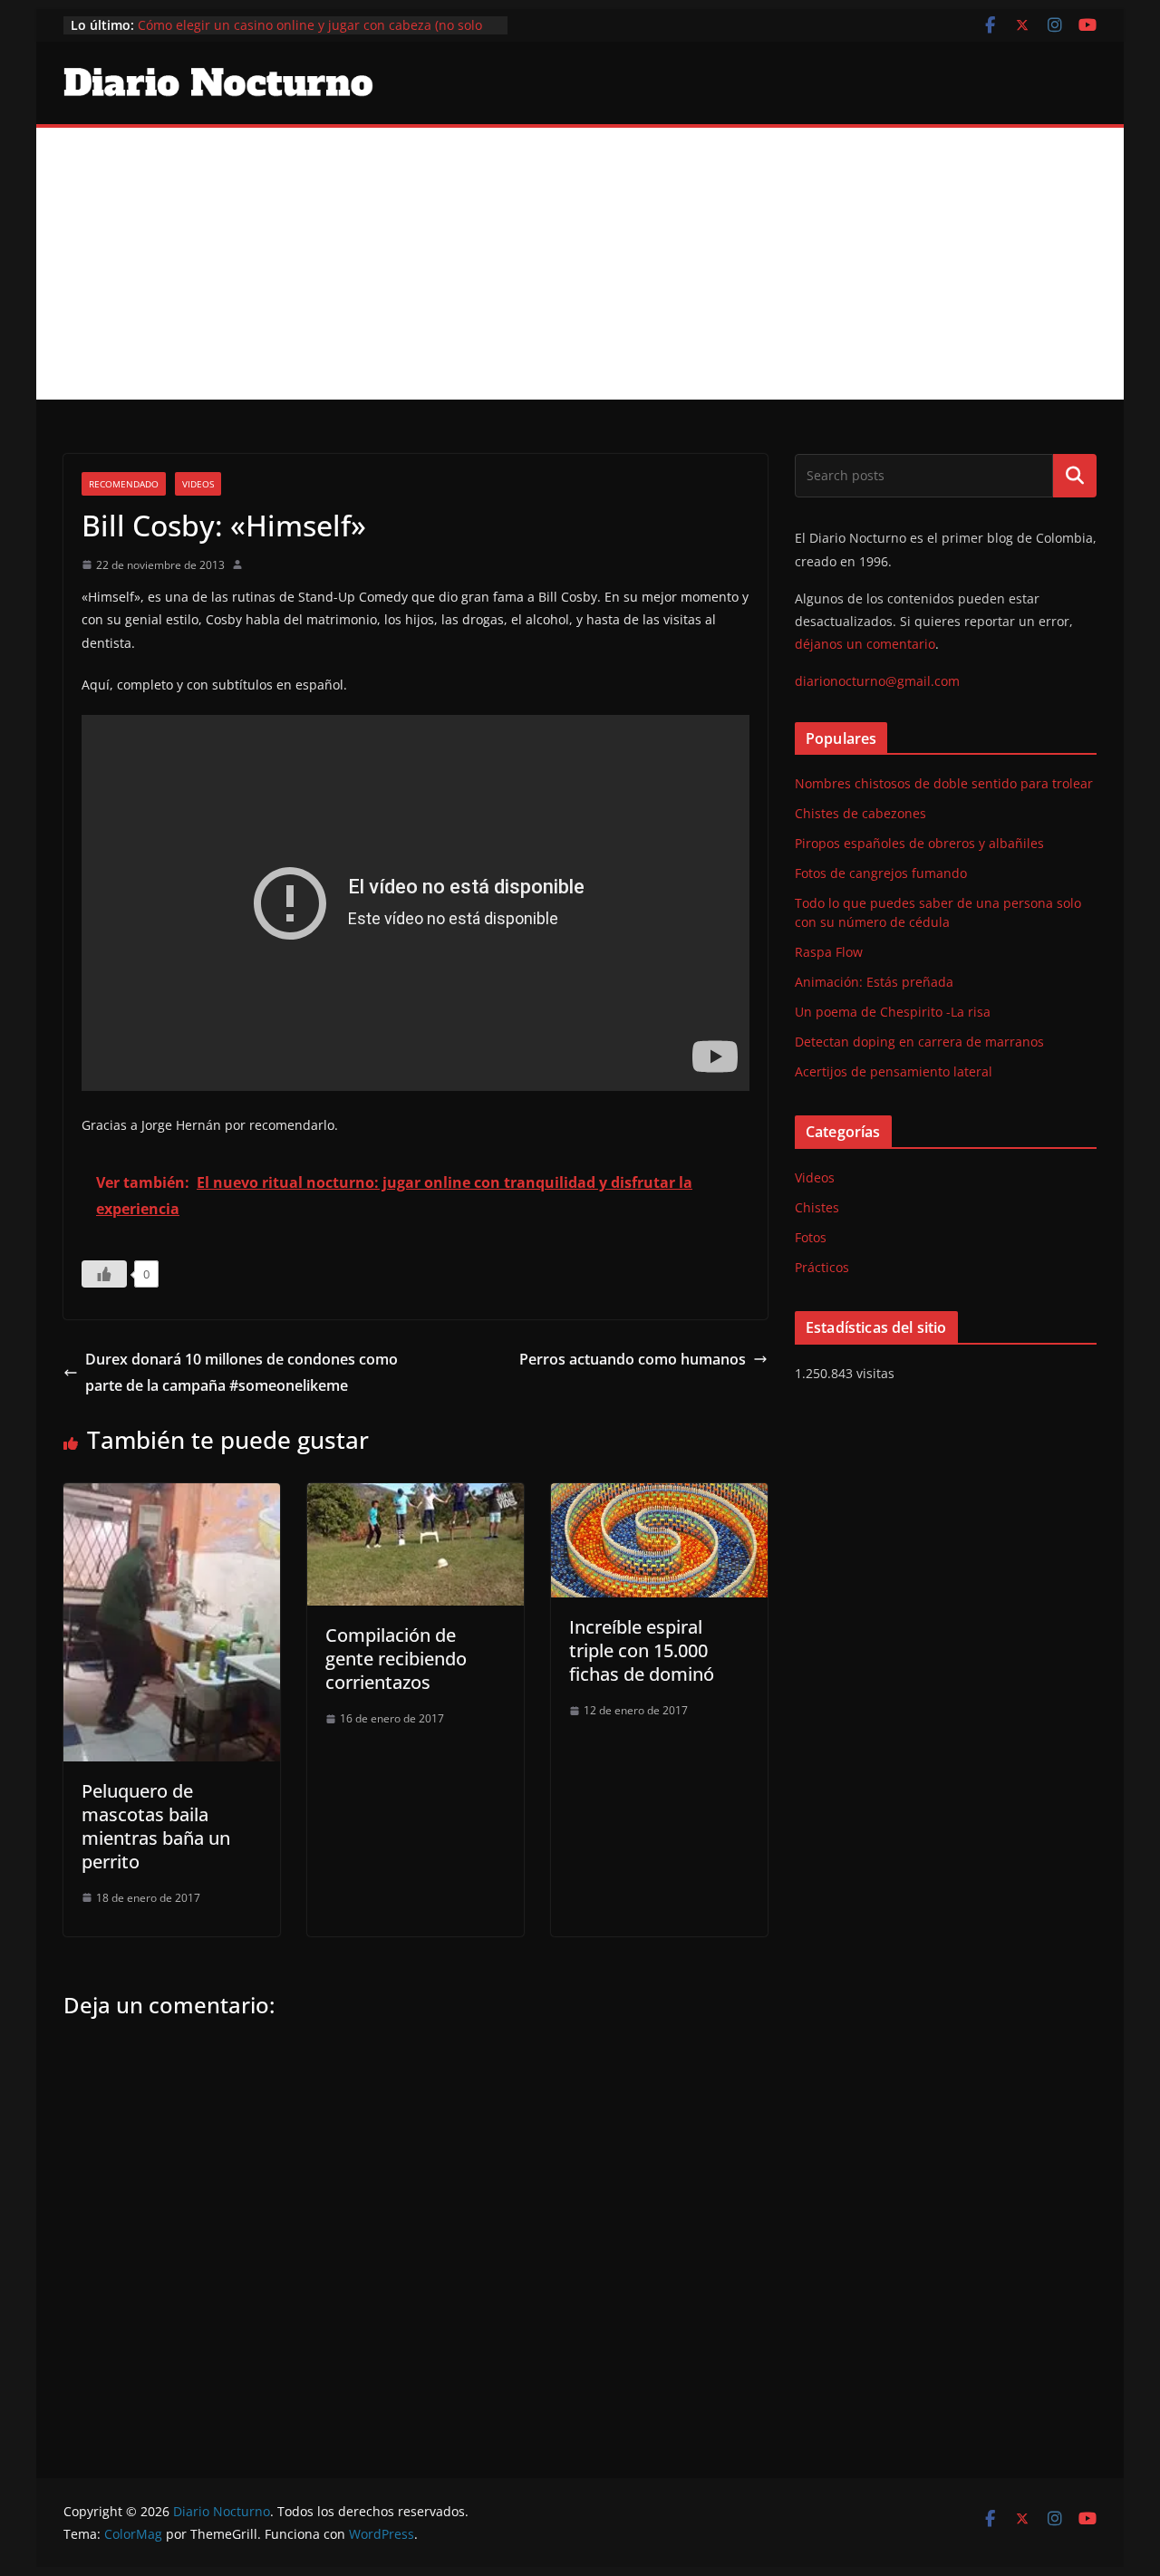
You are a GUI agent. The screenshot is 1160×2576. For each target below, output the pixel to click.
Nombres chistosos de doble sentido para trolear (944, 783)
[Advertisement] (580, 264)
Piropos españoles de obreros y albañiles (919, 843)
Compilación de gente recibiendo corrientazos (396, 1659)
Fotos (811, 1237)
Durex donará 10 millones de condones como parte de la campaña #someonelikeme (242, 1372)
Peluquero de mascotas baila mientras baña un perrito (156, 1826)
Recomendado (124, 484)
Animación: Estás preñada (874, 982)
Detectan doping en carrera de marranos (919, 1042)
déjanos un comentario (865, 644)
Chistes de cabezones (860, 813)
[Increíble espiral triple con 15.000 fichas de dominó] (659, 1496)
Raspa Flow (829, 952)
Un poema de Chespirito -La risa (893, 1012)
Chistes (817, 1207)
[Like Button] (104, 1274)
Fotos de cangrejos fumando (881, 873)
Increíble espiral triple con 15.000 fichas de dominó (642, 1650)
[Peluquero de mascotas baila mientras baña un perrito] (172, 1496)
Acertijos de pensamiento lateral (894, 1071)
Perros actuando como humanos (633, 1359)
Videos (198, 484)
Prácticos (822, 1267)
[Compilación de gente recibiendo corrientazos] (416, 1496)
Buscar (1075, 476)
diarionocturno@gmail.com (877, 681)
